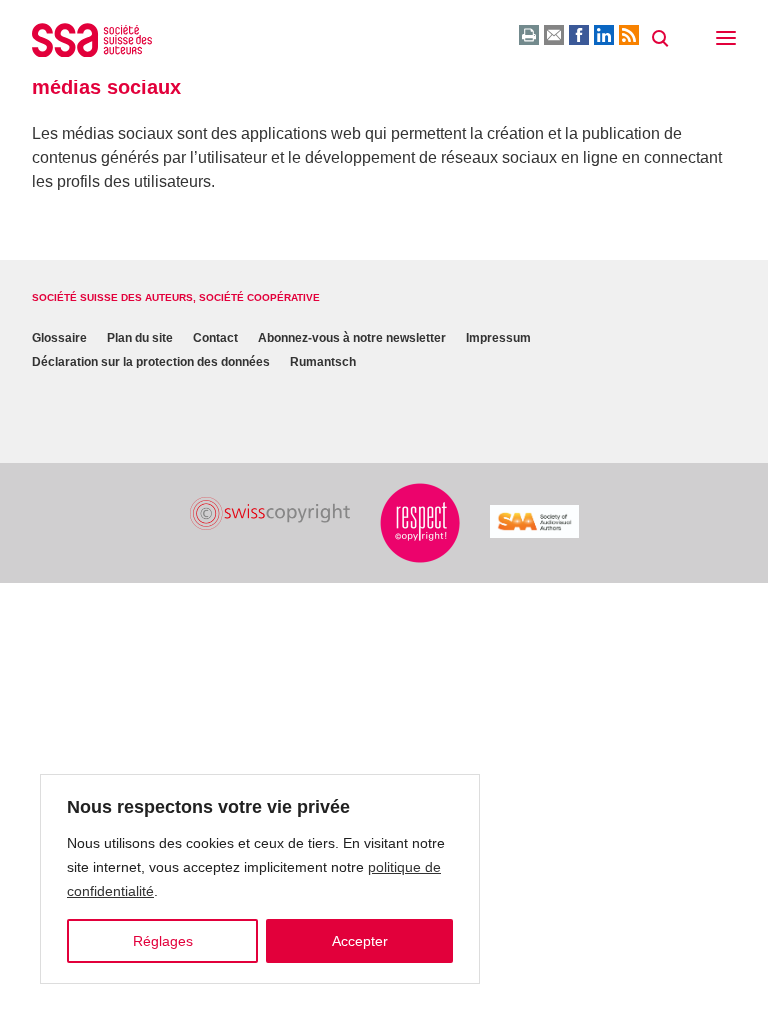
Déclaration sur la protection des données (151, 362)
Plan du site (140, 338)
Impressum (498, 338)
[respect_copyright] (420, 523)
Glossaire (59, 338)
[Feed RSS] (629, 35)
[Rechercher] (660, 39)
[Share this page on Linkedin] (604, 35)
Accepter (360, 941)
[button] (726, 40)
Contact (215, 338)
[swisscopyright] (270, 513)
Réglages (163, 941)
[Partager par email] (554, 35)
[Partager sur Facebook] (579, 35)
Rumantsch (323, 362)
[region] (260, 879)
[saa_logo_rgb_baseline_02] (534, 521)
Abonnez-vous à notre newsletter (352, 338)
